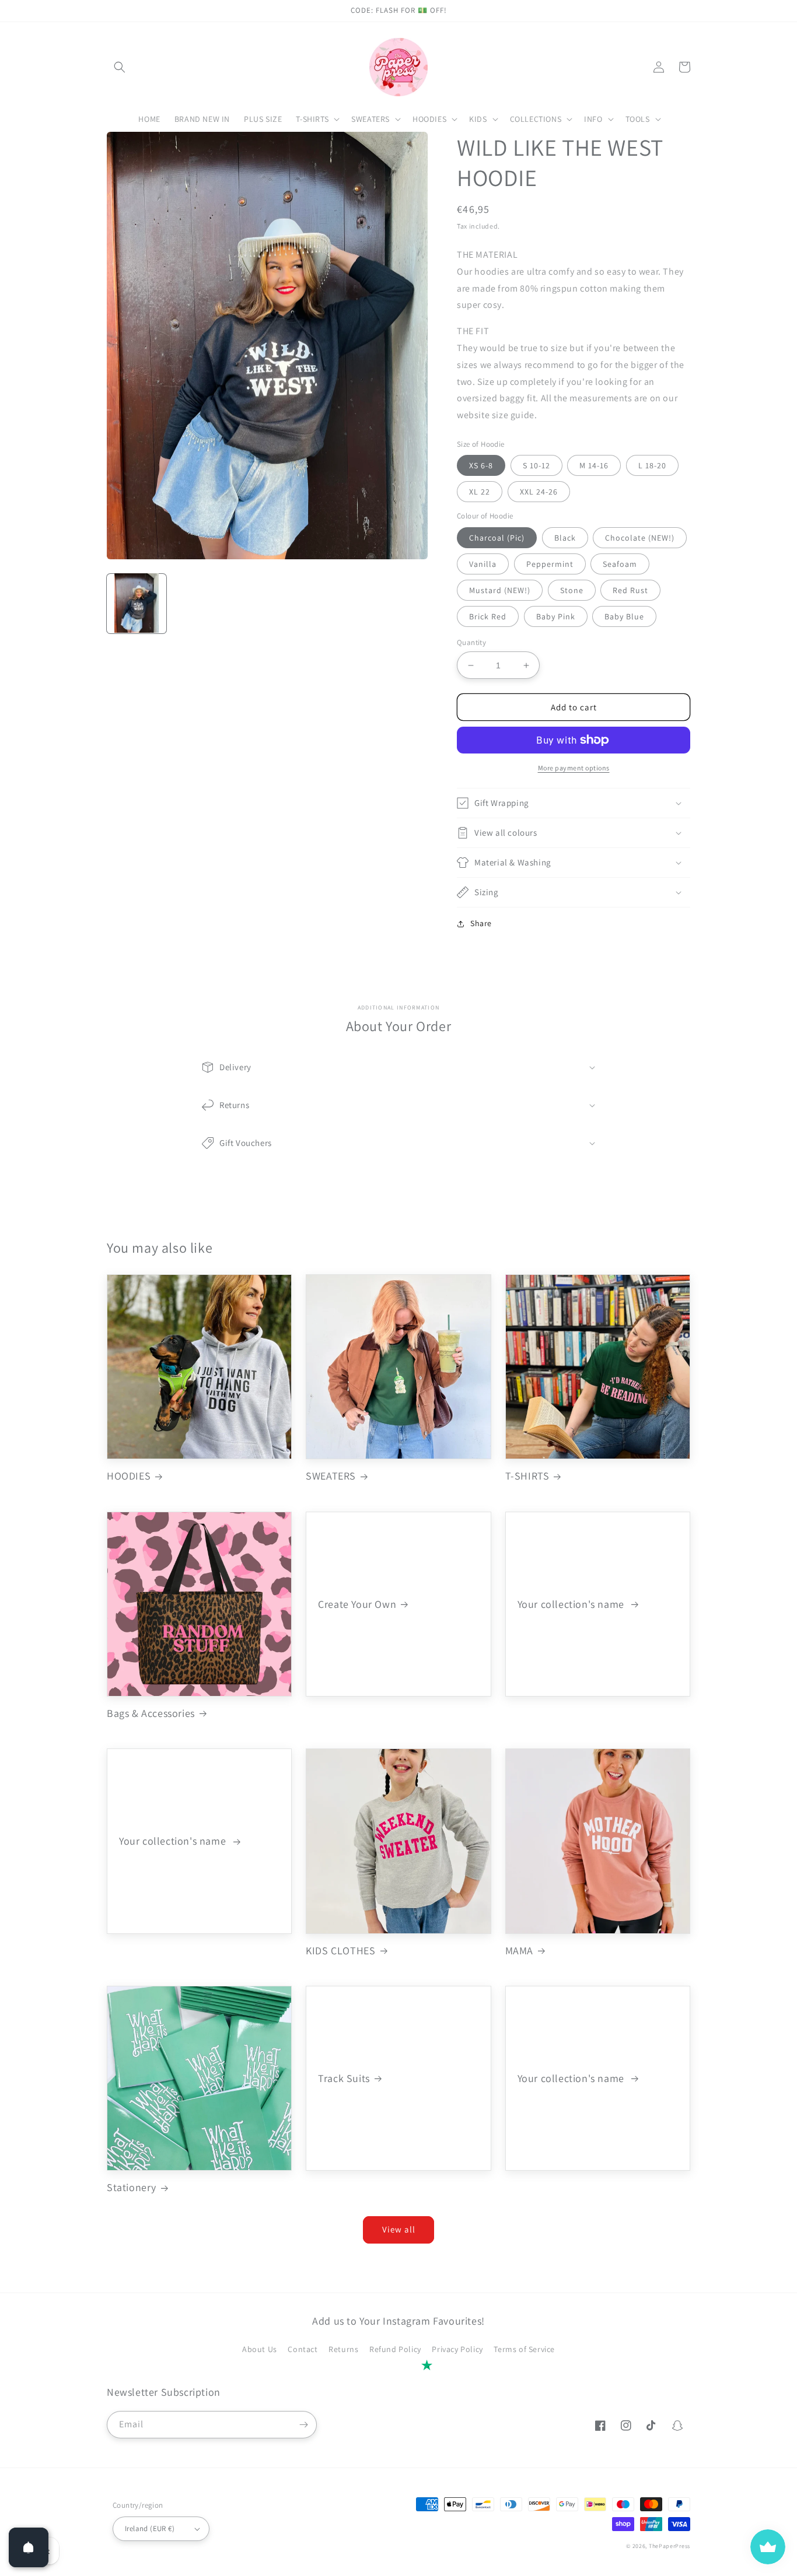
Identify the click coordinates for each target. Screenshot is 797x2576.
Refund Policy (395, 2349)
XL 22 (480, 492)
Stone (572, 590)
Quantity (471, 642)
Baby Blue (624, 616)
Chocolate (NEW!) (640, 538)
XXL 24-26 (539, 492)
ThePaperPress (670, 2546)
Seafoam (620, 564)
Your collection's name (572, 1604)
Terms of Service (524, 2349)
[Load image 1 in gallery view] (137, 603)
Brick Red (488, 616)
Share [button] (481, 923)
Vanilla (483, 564)
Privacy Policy (457, 2349)
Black (565, 538)
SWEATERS (331, 1476)
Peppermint (550, 564)
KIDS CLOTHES (340, 1951)
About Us (260, 2349)
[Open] (29, 2547)
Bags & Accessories (151, 1713)
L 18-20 (652, 465)
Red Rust (630, 590)
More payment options (574, 768)
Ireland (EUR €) (150, 2528)
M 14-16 (594, 465)
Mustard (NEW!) (500, 590)
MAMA (519, 1951)
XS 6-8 (481, 465)
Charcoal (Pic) (497, 538)
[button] (120, 67)
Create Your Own (357, 1604)
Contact (303, 2349)
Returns (343, 2349)
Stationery (132, 2187)
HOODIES (129, 1476)
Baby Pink (556, 616)
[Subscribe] (303, 2425)
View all (399, 2229)
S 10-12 (536, 465)
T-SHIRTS (527, 1476)
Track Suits (344, 2078)
